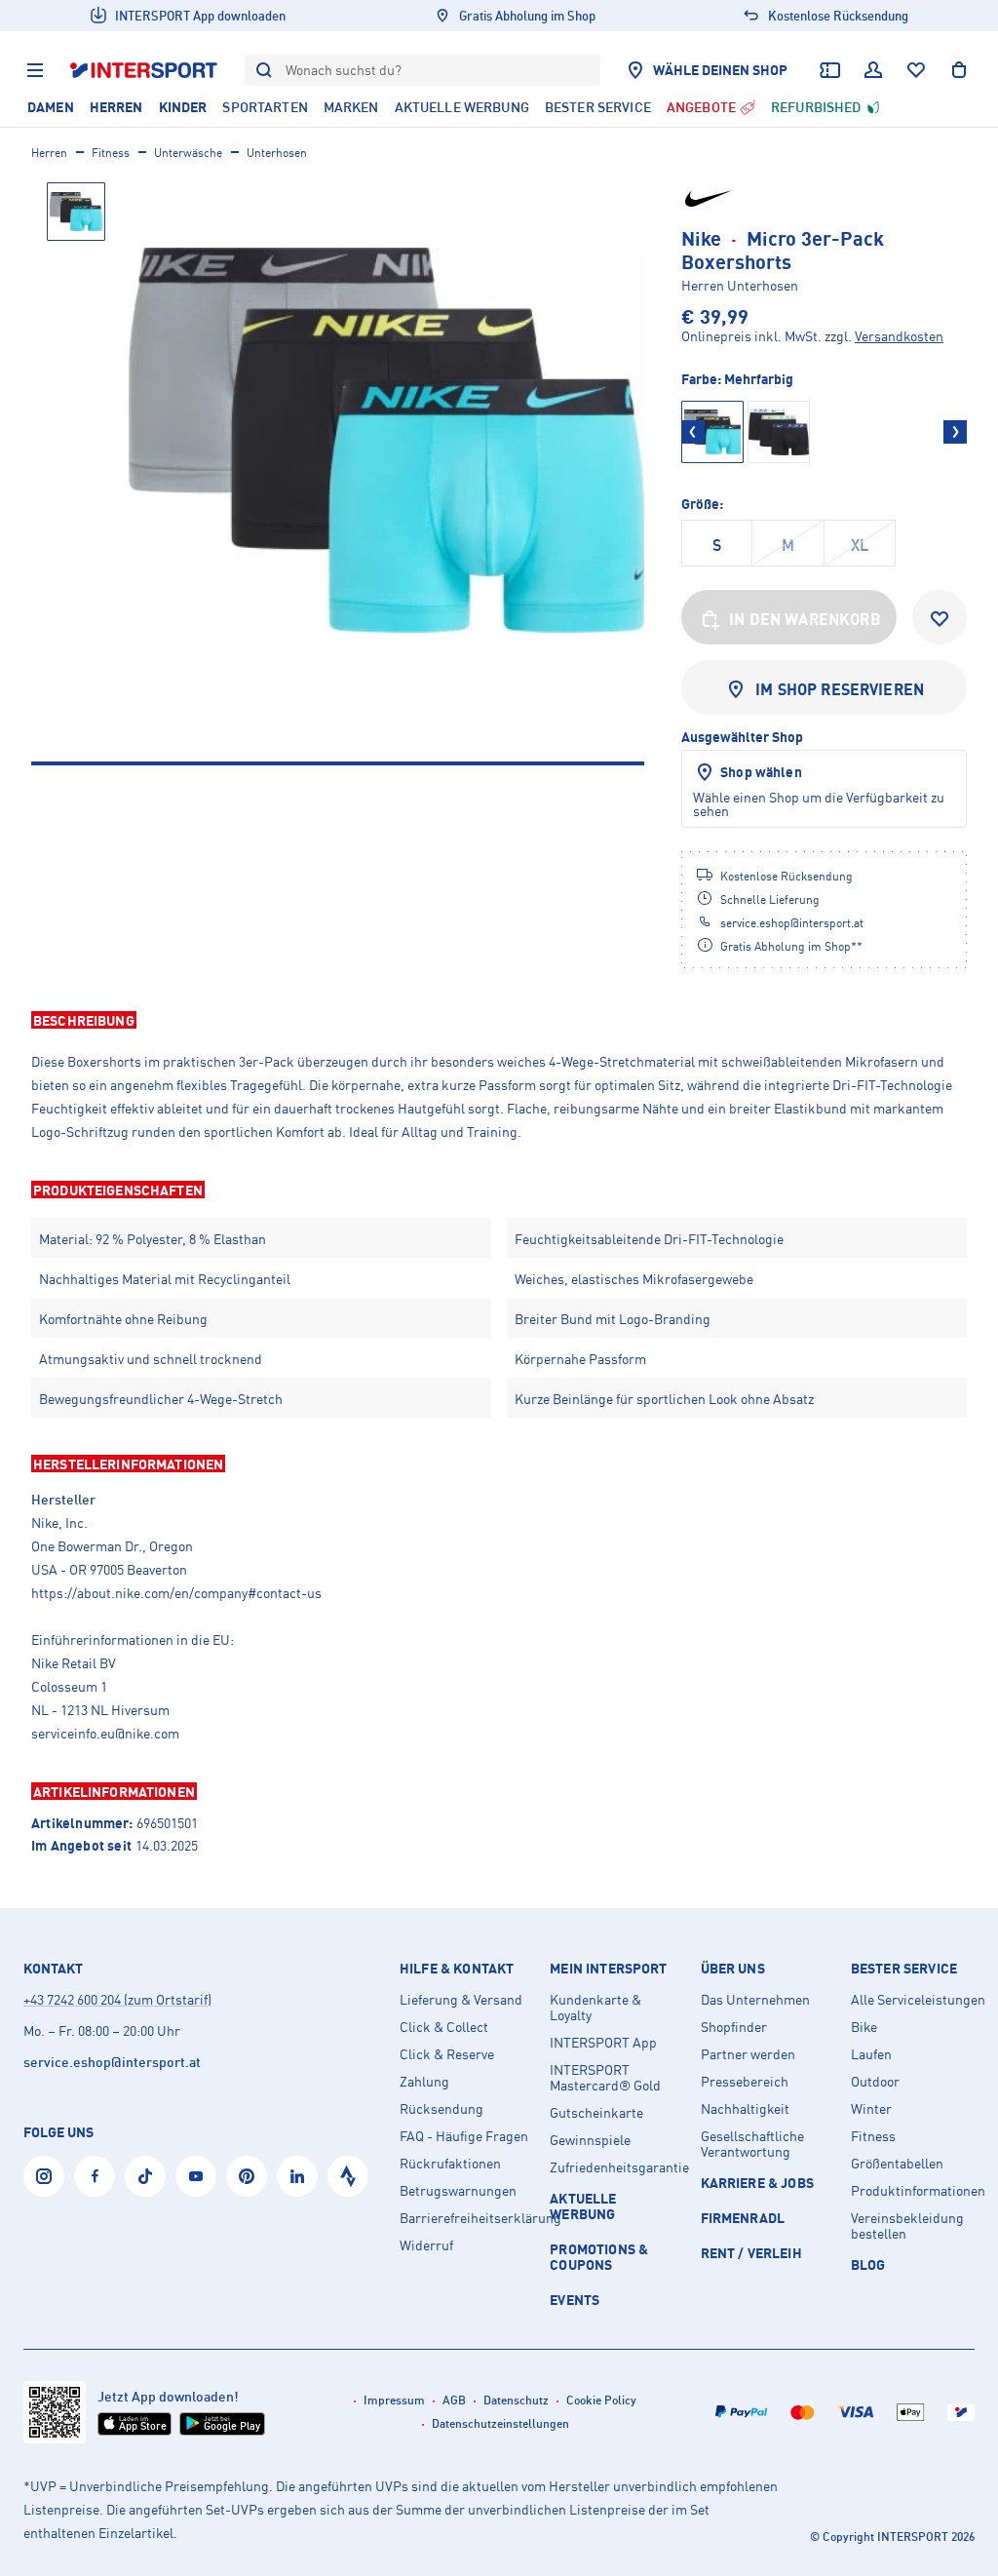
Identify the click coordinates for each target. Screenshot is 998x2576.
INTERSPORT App (603, 2043)
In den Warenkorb (805, 619)
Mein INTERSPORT (608, 1969)
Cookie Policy (601, 2400)
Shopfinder (734, 2027)
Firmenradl (743, 2218)
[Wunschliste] (916, 70)
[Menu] (35, 70)
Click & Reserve (447, 2054)
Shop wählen (761, 772)
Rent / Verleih (751, 2253)
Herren (49, 153)
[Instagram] (44, 2176)
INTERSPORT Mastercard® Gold (605, 2078)
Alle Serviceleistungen (918, 2000)
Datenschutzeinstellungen (500, 2423)
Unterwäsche (188, 153)
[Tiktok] (145, 2176)
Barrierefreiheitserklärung (467, 2218)
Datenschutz (516, 2400)
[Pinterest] (247, 2176)
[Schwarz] (779, 432)
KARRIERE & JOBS (757, 2183)
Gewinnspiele (590, 2140)
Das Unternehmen (755, 2000)
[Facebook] (95, 2176)
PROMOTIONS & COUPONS (599, 2257)
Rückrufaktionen (450, 2164)
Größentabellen (897, 2164)
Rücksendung (441, 2109)
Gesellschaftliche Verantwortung (752, 2144)
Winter (871, 2109)
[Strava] (348, 2176)
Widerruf (426, 2245)
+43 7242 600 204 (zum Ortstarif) (117, 1999)
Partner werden (748, 2054)
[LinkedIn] (297, 2176)
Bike (864, 2027)
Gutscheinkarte (596, 2113)
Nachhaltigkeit (745, 2109)
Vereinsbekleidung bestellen (907, 2226)
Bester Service (904, 1969)
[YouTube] (196, 2176)
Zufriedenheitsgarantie (617, 2167)
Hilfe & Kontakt (457, 1969)
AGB (454, 2400)
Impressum (394, 2400)
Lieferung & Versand (461, 2000)
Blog (868, 2264)
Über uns (733, 1969)
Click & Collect (444, 2027)
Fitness (111, 153)
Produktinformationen (918, 2191)
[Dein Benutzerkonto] (873, 70)
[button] (499, 1020)
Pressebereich (745, 2082)
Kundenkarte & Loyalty (595, 2008)
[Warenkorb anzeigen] (959, 70)
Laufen (871, 2054)
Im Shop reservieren (840, 689)
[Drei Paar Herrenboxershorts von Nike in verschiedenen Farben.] (386, 440)
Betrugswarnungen (458, 2191)
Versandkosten (899, 336)
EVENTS (575, 2300)
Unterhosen (277, 153)
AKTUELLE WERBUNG (583, 2206)
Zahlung (424, 2082)
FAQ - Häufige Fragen (464, 2136)
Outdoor (875, 2082)
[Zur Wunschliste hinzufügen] (940, 617)
